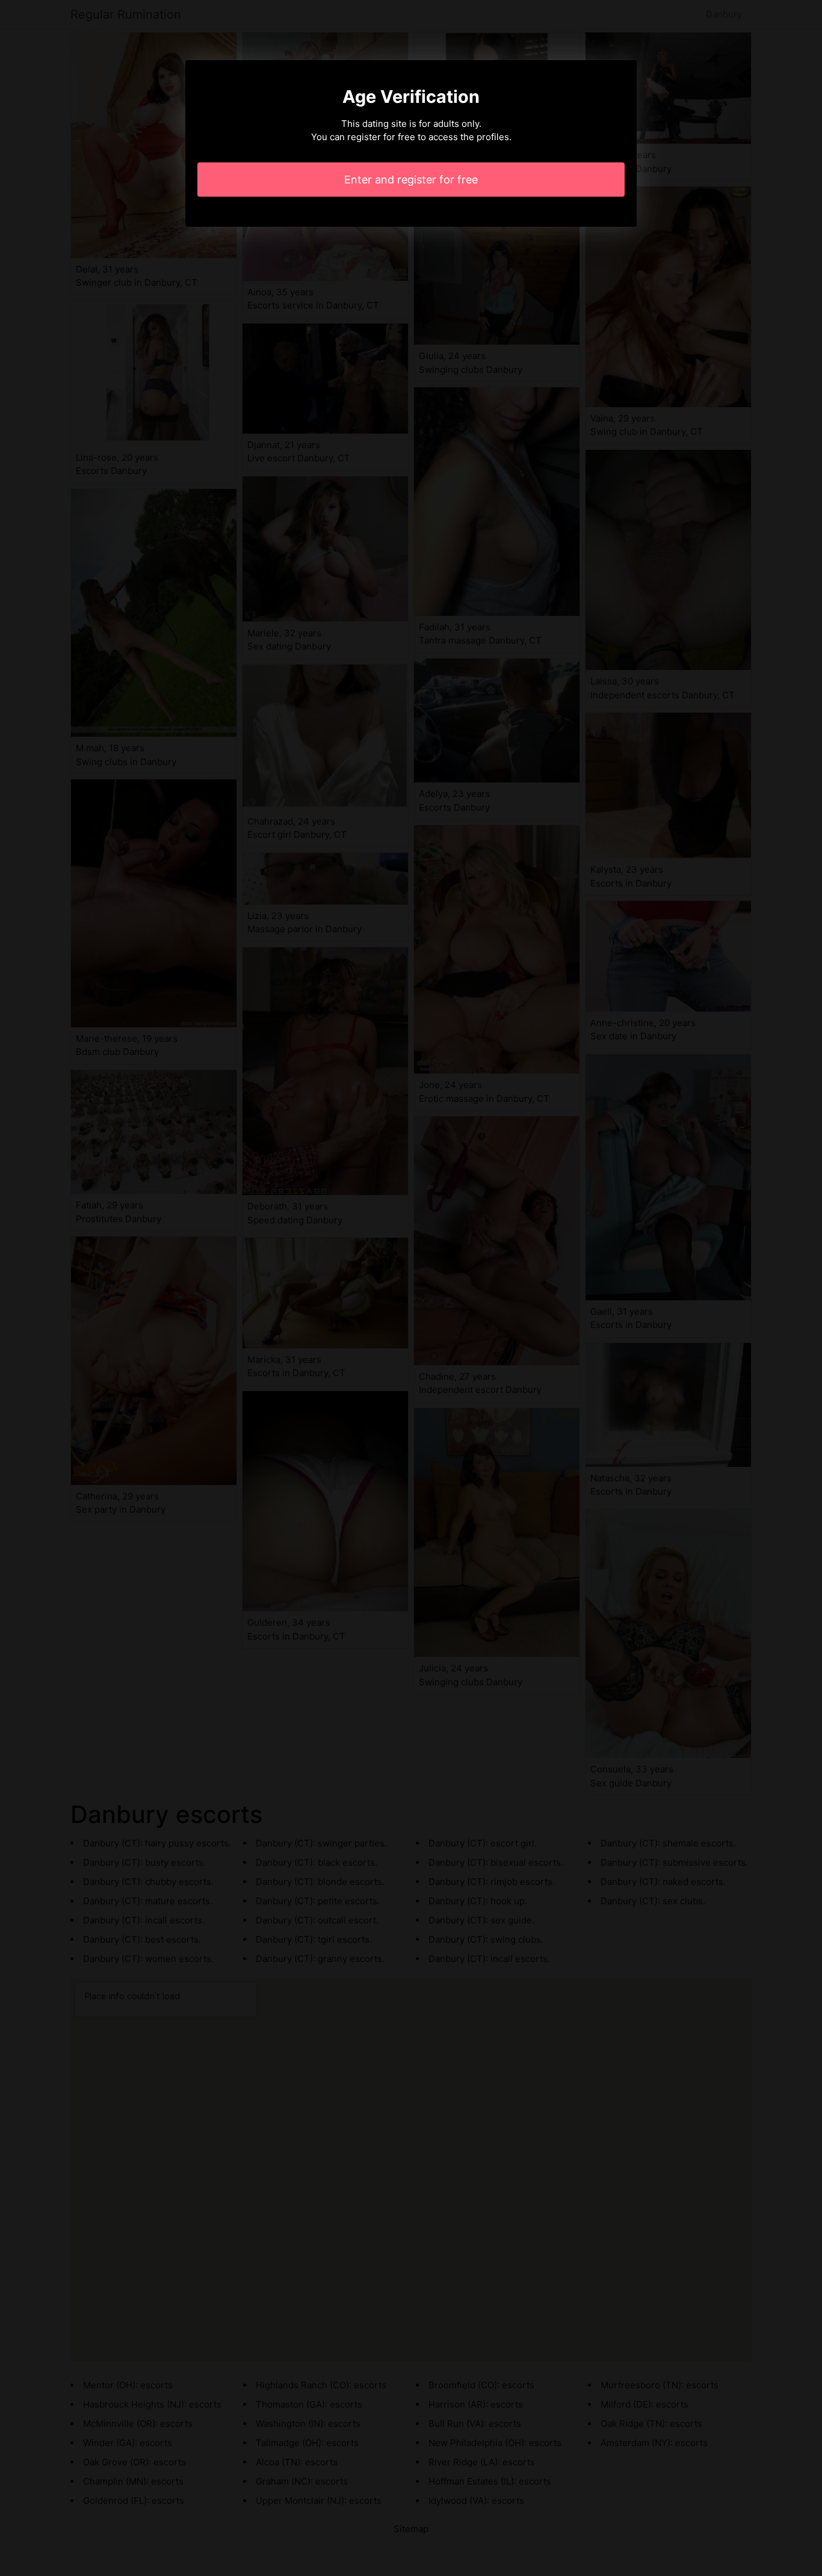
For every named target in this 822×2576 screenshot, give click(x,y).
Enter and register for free (411, 180)
